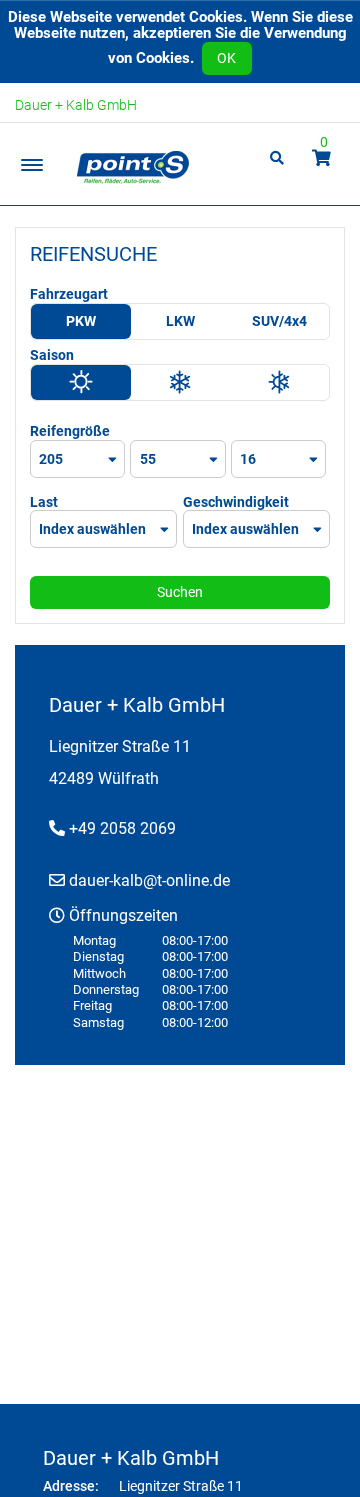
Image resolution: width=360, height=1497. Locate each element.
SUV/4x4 (279, 321)
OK (226, 58)
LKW (180, 321)
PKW (81, 321)
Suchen (180, 592)
